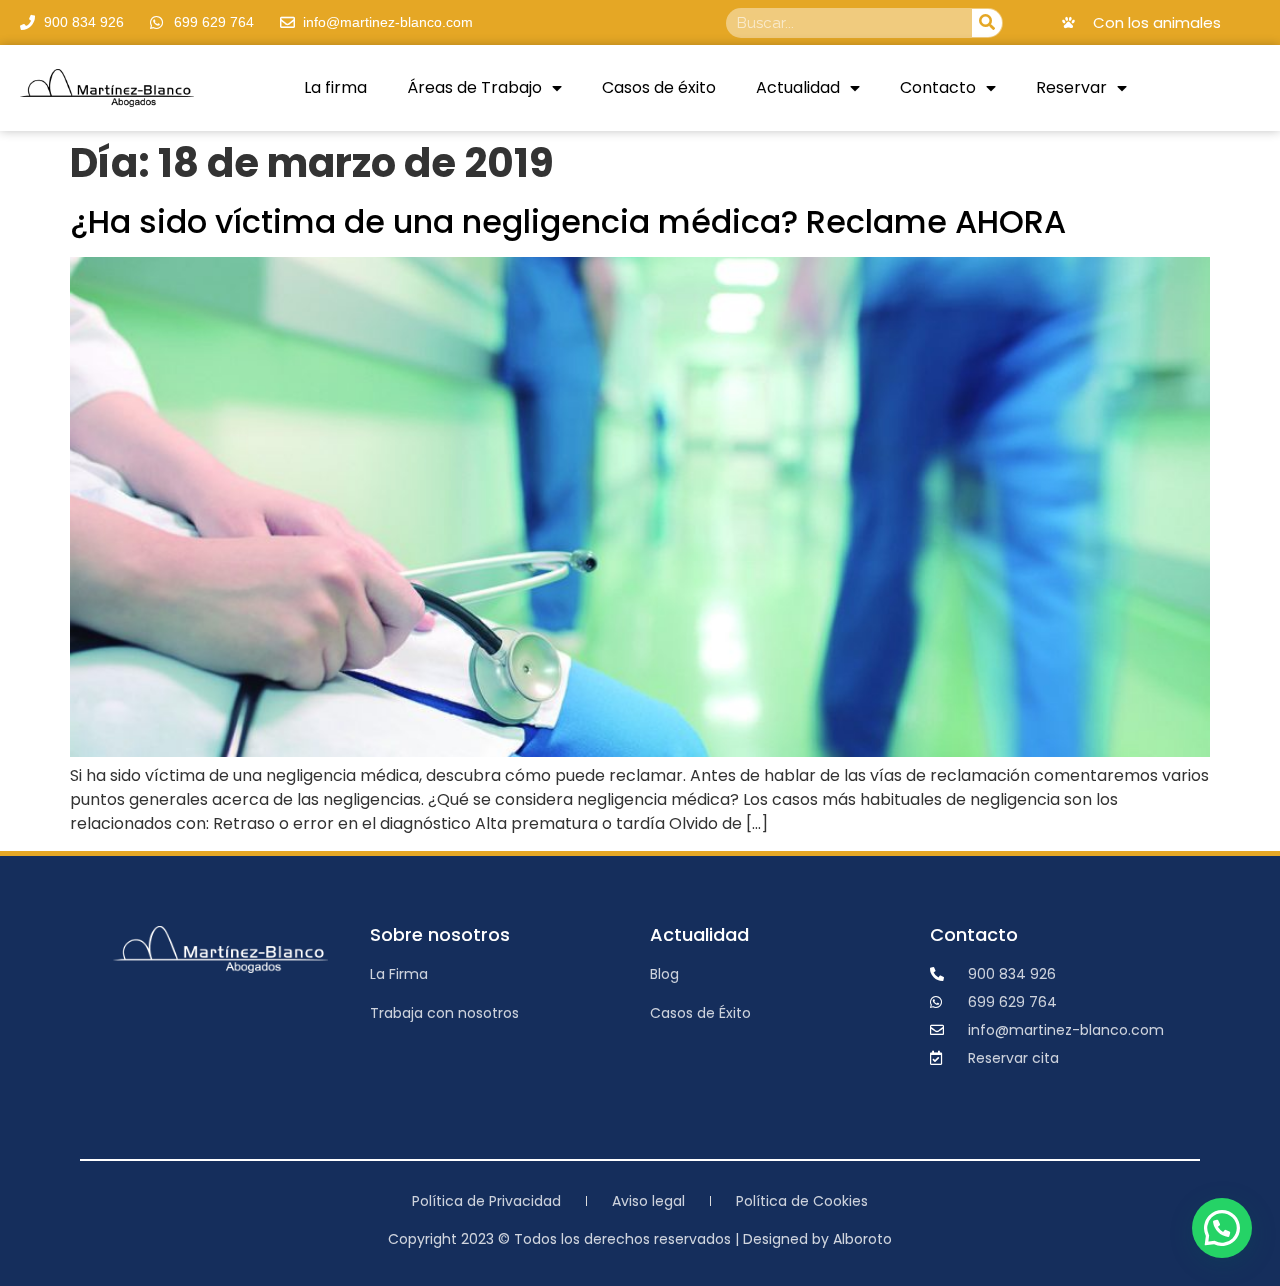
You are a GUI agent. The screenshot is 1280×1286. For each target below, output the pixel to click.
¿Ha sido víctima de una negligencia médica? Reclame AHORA (568, 221)
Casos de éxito (659, 87)
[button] (1222, 1228)
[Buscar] (987, 23)
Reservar (1071, 87)
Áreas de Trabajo (474, 87)
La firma (335, 87)
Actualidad (798, 87)
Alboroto (862, 1239)
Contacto (938, 87)
